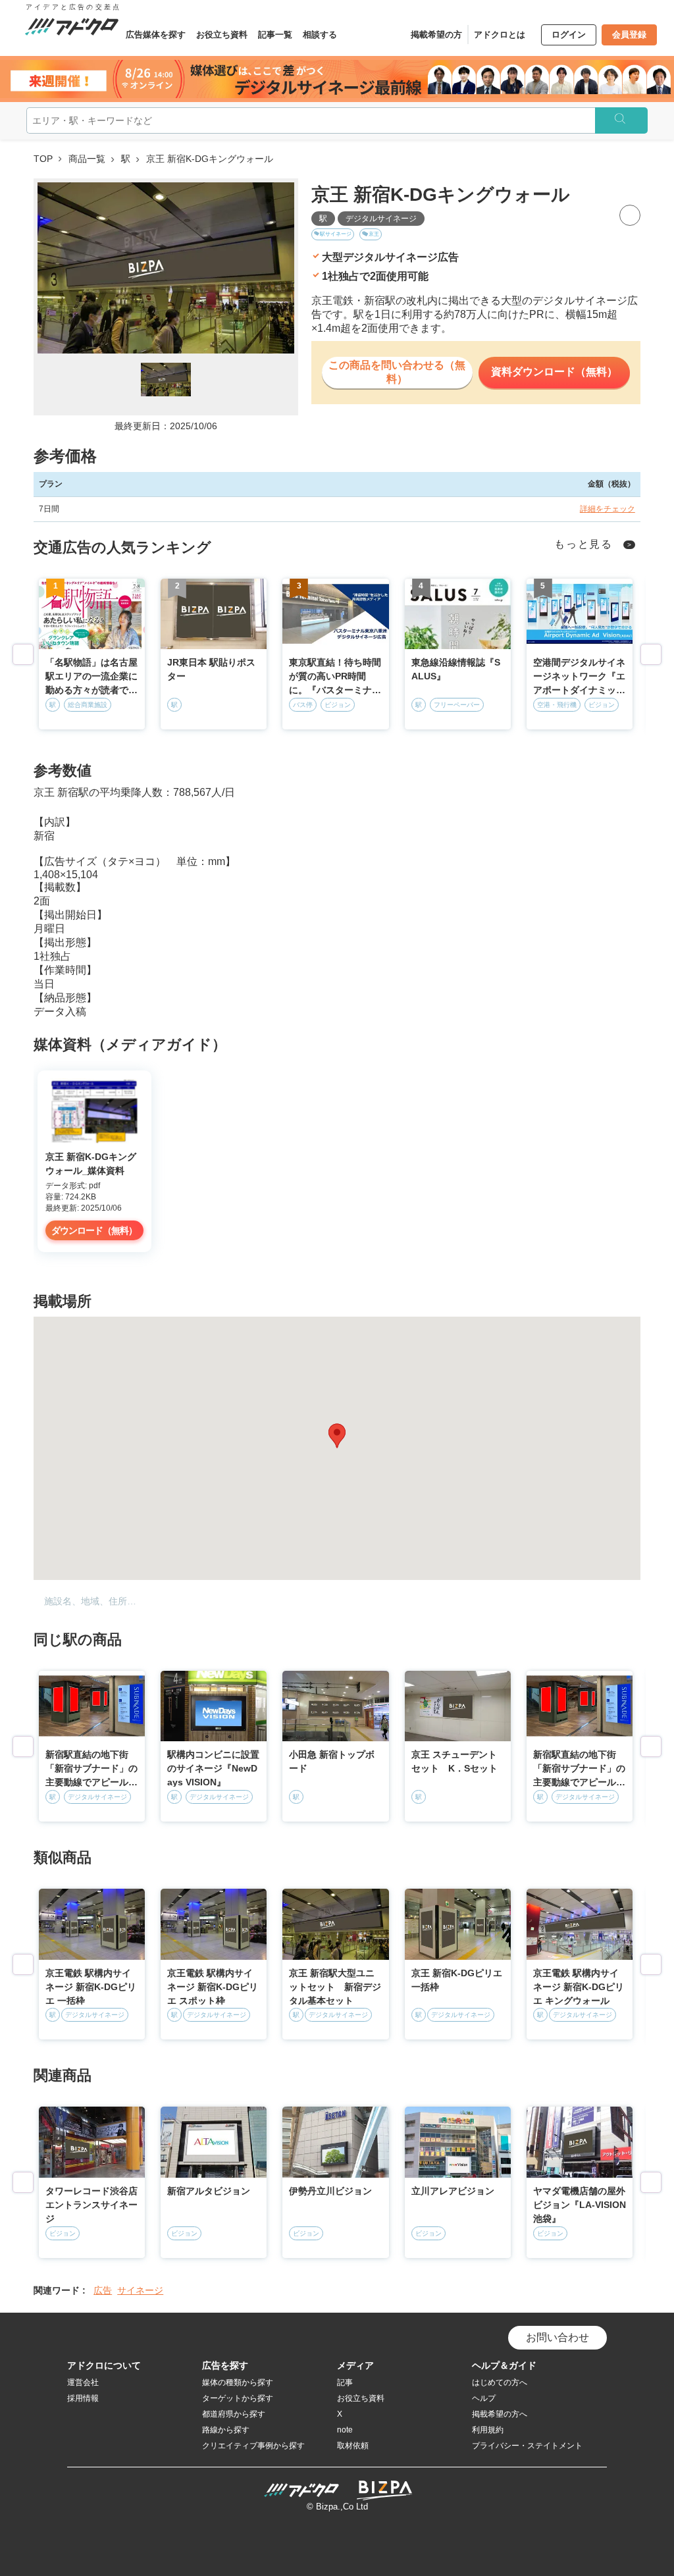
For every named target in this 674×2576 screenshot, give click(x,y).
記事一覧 (275, 35)
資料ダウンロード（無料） (554, 372)
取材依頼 (353, 2446)
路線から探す (226, 2430)
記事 (345, 2382)
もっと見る (583, 544)
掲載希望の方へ (500, 2414)
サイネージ (140, 2290)
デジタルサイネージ (381, 219)
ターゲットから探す (238, 2398)
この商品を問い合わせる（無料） (397, 372)
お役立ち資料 (222, 35)
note (345, 2430)
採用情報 (83, 2398)
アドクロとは (500, 35)
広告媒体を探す (156, 35)
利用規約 (488, 2430)
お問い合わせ (557, 2337)
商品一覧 (87, 159)
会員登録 (629, 35)
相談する (320, 35)
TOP (43, 159)
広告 (103, 2290)
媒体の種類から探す (238, 2382)
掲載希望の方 (436, 35)
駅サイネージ (336, 234)
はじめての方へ (500, 2382)
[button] (337, 1436)
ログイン (569, 35)
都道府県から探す (234, 2414)
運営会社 (83, 2382)
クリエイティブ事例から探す (253, 2446)
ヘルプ (484, 2398)
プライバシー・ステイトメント (527, 2446)
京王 (374, 234)
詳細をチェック (608, 509)
